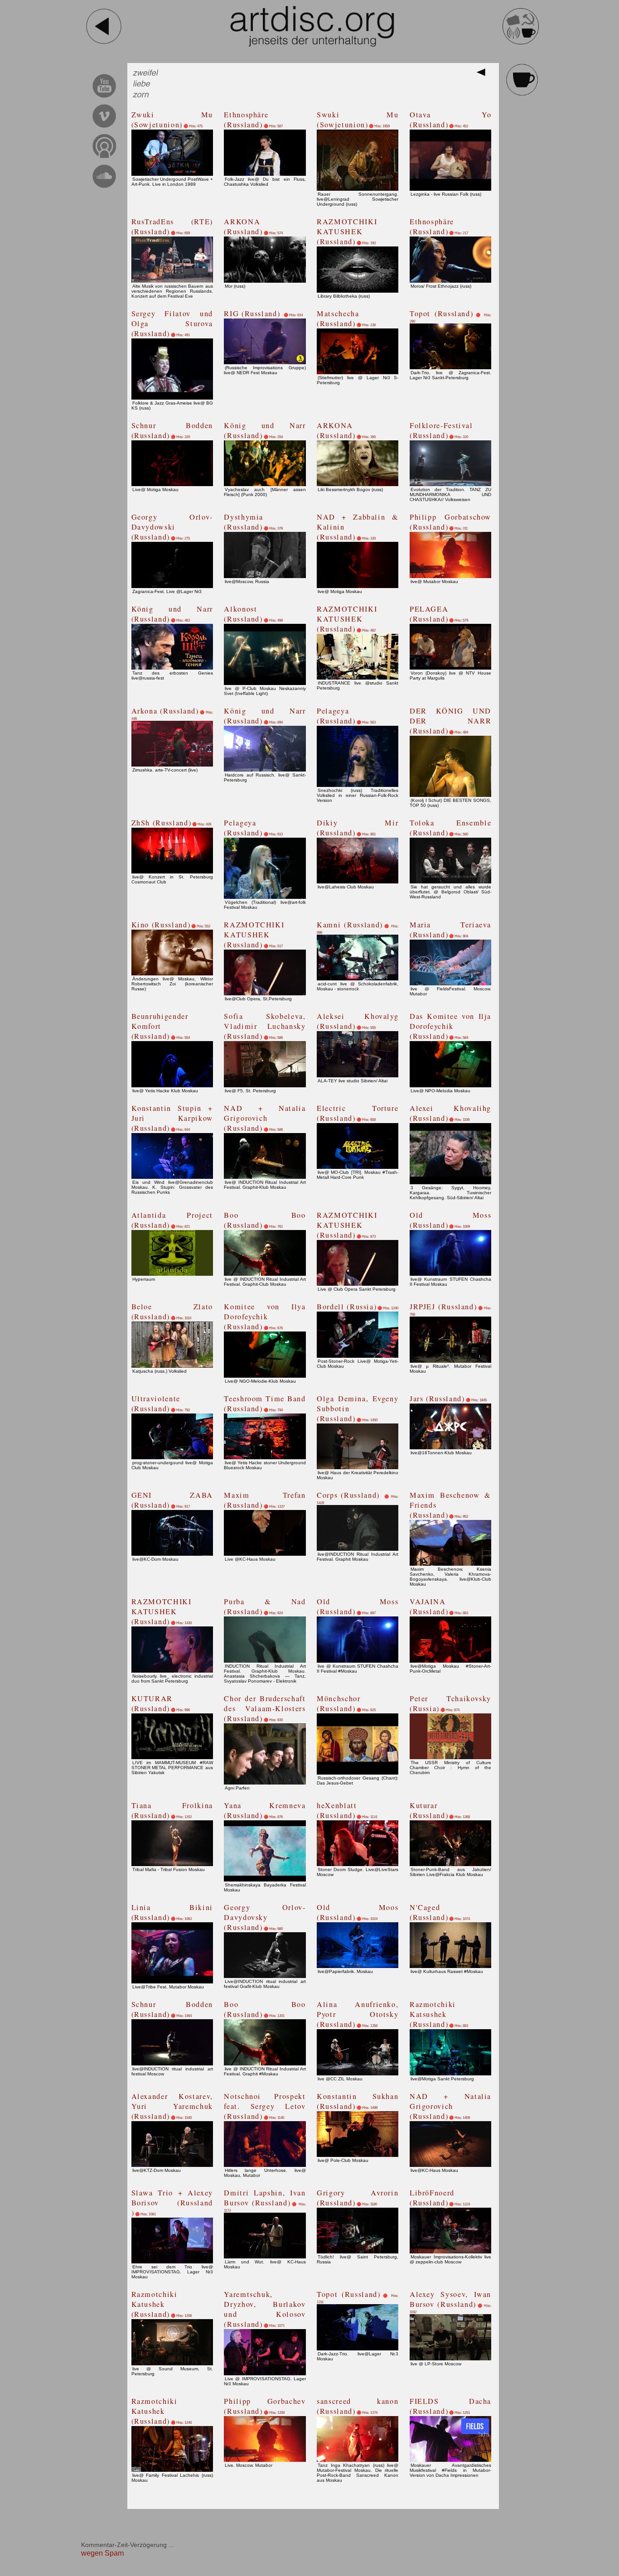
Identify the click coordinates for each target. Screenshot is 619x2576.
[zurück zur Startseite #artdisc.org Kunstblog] (521, 43)
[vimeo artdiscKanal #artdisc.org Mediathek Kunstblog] (104, 129)
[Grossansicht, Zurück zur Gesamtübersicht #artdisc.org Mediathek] (483, 75)
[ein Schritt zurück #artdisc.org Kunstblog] (104, 43)
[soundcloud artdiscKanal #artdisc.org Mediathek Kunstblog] (104, 189)
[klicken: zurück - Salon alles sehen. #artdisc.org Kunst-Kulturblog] (522, 94)
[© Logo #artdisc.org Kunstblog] (312, 26)
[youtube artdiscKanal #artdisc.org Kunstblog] (104, 99)
